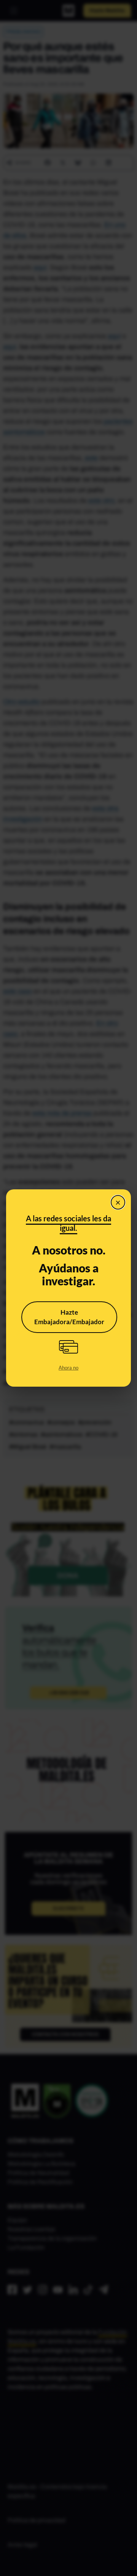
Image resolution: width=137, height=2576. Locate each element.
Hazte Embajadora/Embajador (69, 1317)
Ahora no (68, 1368)
